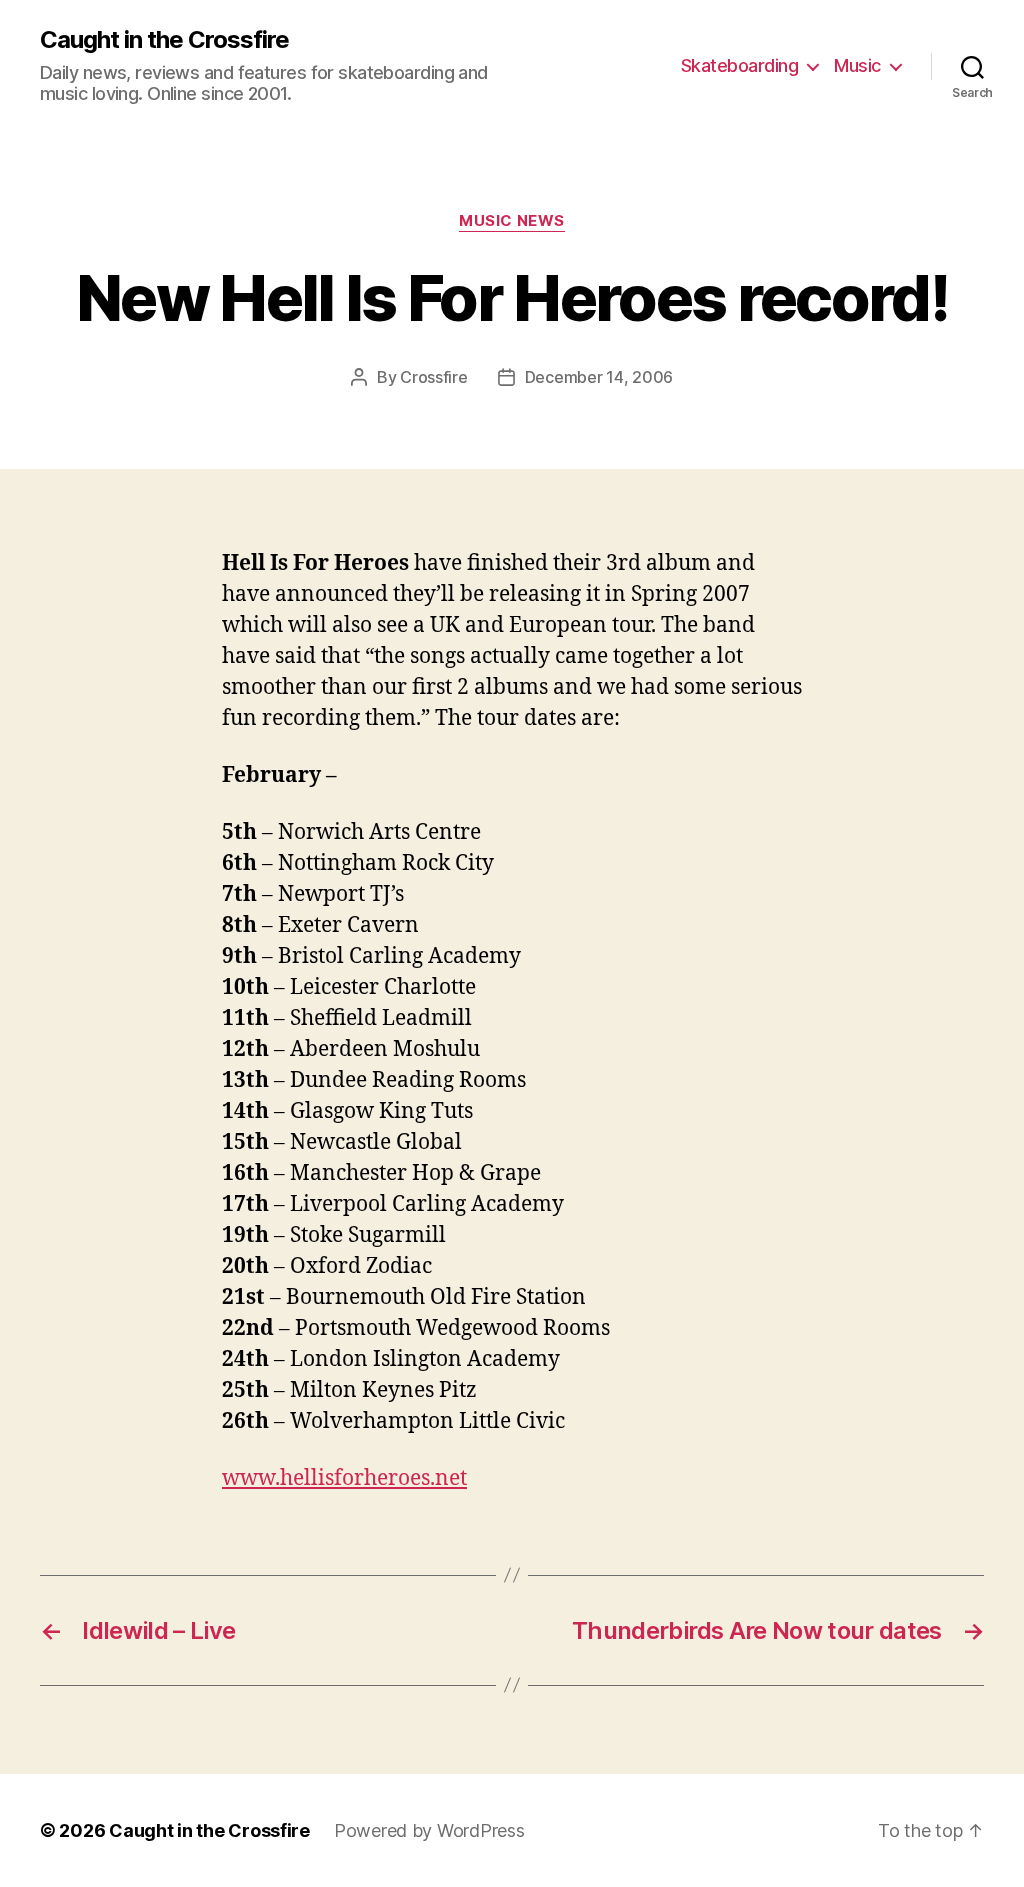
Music (857, 65)
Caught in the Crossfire (164, 40)
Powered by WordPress (429, 1830)
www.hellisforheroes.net (344, 1478)
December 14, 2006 (599, 377)
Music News (512, 221)
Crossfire (434, 377)
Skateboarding (740, 65)
